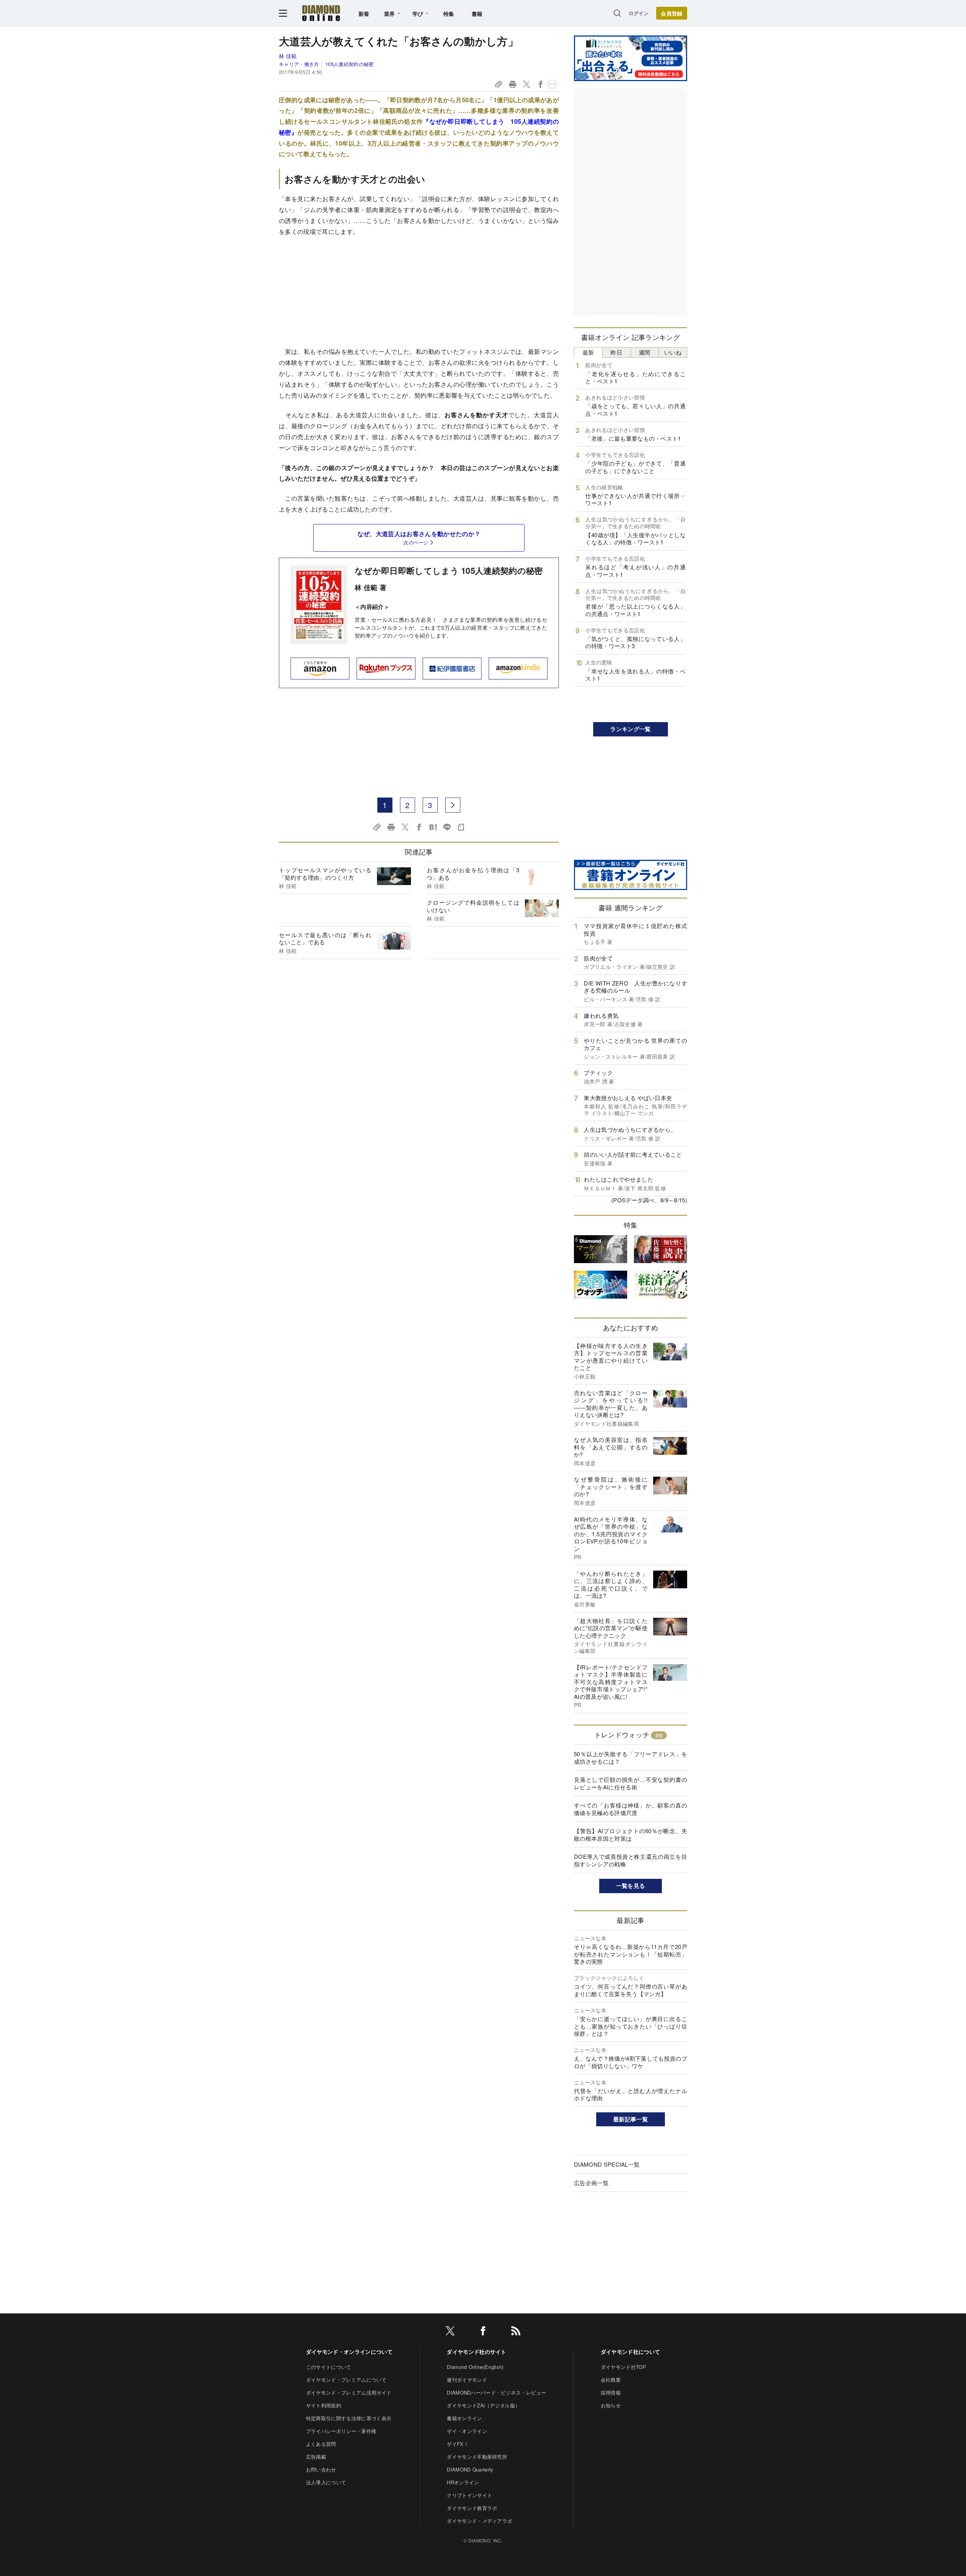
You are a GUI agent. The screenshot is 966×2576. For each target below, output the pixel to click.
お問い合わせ (321, 2469)
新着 (364, 14)
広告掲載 (316, 2457)
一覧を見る (631, 1886)
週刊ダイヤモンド (467, 2380)
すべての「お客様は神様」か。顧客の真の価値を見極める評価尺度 (631, 1809)
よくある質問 (321, 2444)
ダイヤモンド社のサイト (477, 2352)
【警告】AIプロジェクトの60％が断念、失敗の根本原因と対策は (631, 1834)
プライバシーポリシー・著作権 (341, 2431)
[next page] (453, 805)
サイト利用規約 (324, 2405)
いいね (673, 352)
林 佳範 (288, 56)
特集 (449, 14)
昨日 (616, 352)
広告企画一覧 (591, 2183)
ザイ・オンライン (467, 2431)
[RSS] (516, 2332)
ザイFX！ (458, 2444)
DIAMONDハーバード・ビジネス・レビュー (496, 2392)
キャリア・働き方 (299, 64)
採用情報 (611, 2392)
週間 (645, 352)
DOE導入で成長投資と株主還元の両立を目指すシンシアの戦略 (631, 1860)
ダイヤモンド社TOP (623, 2367)
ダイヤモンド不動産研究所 (477, 2457)
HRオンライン (463, 2482)
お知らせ (611, 2405)
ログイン (639, 13)
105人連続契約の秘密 (349, 64)
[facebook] (483, 2332)
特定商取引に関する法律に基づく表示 (349, 2418)
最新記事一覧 (631, 2119)
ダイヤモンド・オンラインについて (349, 2352)
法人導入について (326, 2482)
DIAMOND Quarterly (470, 2469)
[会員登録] (672, 13)
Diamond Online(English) (475, 2367)
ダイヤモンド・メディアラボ (479, 2521)
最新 (588, 352)
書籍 (477, 14)
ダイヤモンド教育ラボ (472, 2508)
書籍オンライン (464, 2418)
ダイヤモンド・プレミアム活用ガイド (349, 2392)
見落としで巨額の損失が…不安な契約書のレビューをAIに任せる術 (631, 1783)
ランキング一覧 (630, 729)
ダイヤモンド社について (631, 2352)
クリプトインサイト (469, 2495)
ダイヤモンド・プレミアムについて (346, 2380)
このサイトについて (329, 2367)
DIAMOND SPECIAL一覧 (607, 2164)
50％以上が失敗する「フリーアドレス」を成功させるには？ (631, 1758)
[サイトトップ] (321, 13)
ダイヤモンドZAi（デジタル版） (483, 2405)
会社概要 (611, 2380)
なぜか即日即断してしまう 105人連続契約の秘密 (449, 570)
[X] (450, 2332)
